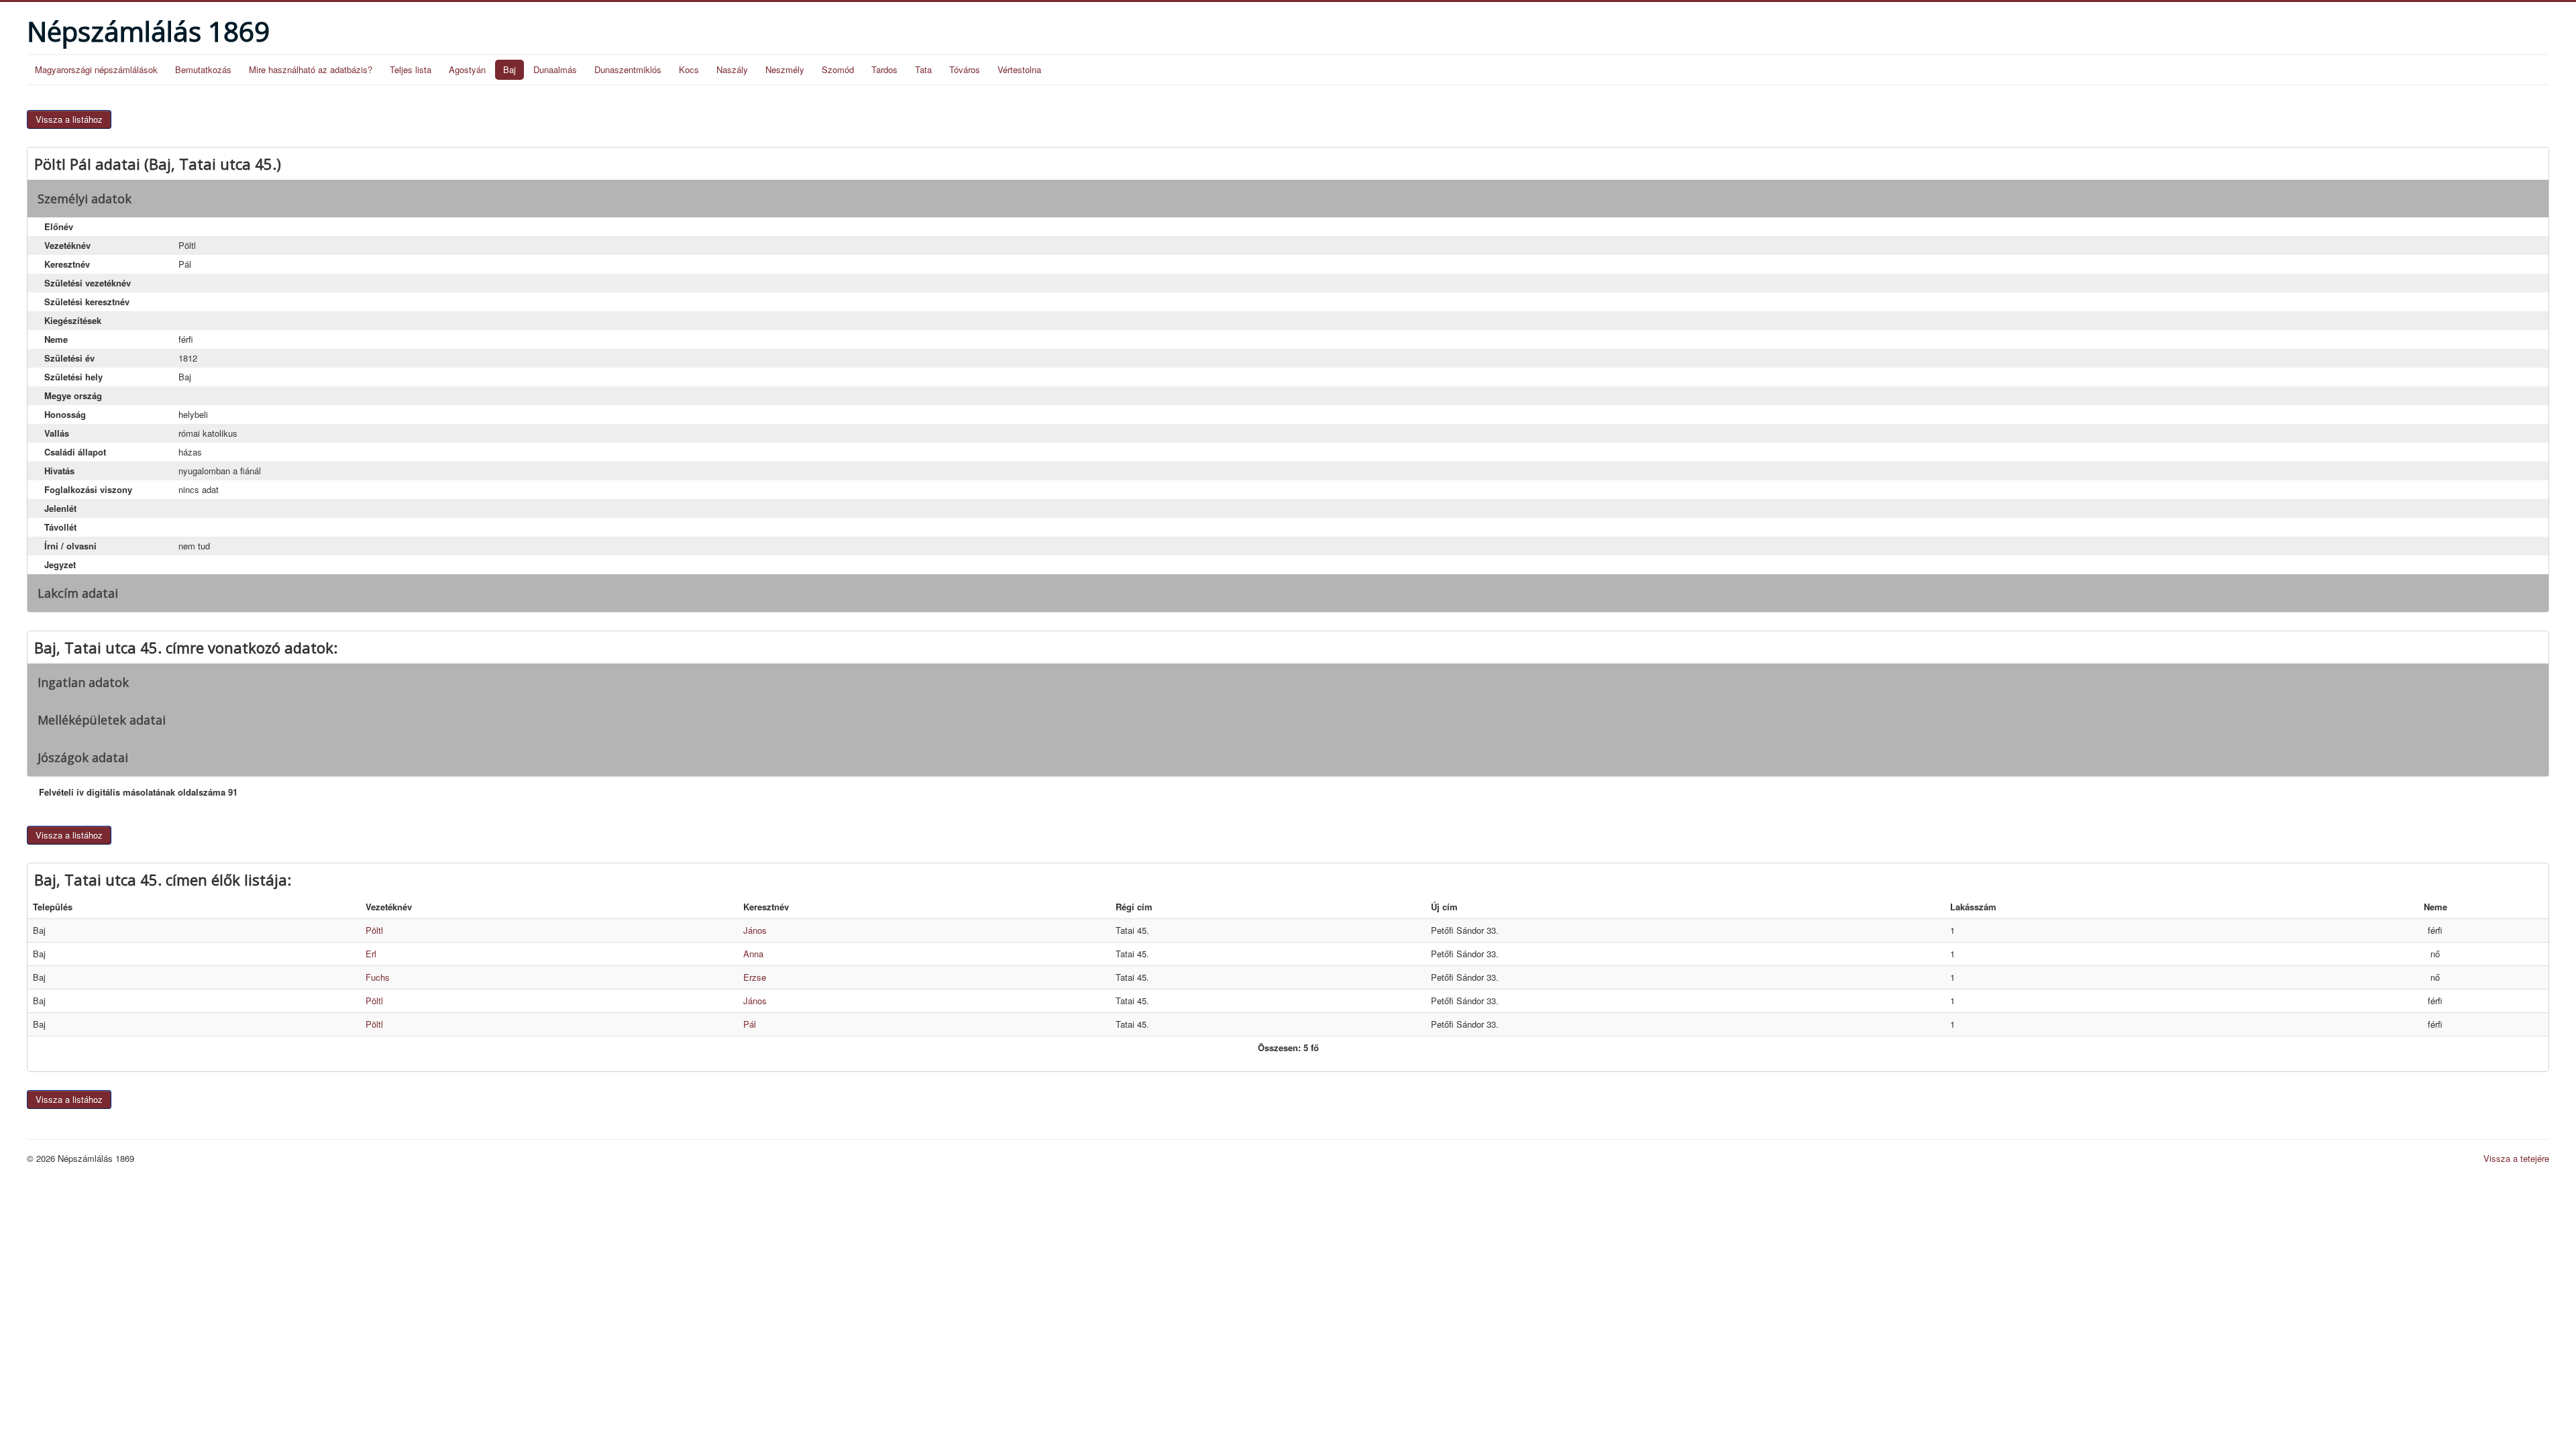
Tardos (884, 69)
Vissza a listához (69, 119)
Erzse (755, 977)
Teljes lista (411, 69)
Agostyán (467, 69)
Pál (750, 1024)
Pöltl (374, 930)
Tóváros (965, 69)
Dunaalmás (555, 69)
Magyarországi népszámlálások (96, 69)
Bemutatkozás (203, 69)
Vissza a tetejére (2516, 1158)
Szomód (838, 69)
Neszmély (785, 69)
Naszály (732, 69)
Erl (371, 954)
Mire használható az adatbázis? (311, 69)
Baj (509, 69)
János (755, 930)
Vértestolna (1019, 69)
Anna (753, 954)
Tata (923, 69)
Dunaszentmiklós (628, 69)
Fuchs (378, 977)
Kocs (689, 69)
